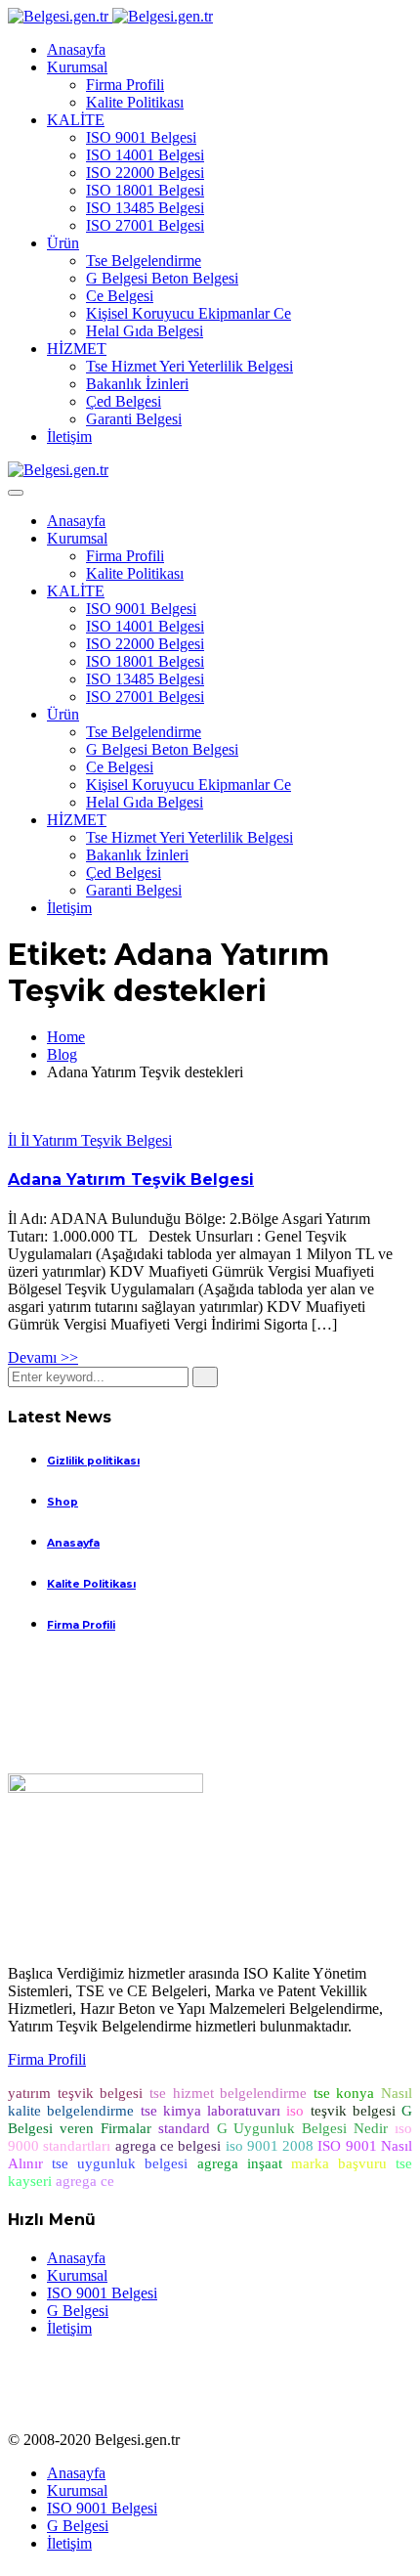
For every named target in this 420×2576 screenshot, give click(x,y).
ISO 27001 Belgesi (145, 225)
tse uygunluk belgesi (120, 2163)
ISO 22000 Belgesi (145, 173)
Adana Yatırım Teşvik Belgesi (131, 1179)
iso (295, 2111)
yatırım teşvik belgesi (75, 2093)
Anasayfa (76, 49)
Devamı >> (43, 1357)
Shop (63, 1502)
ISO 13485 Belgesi (145, 208)
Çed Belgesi (124, 401)
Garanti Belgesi (134, 419)
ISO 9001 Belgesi (141, 137)
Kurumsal (77, 67)
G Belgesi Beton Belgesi (162, 278)
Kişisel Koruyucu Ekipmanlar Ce (189, 313)
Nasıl (397, 2093)
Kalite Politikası (135, 102)
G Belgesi (78, 2311)
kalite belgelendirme (71, 2111)
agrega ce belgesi (168, 2146)
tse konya (344, 2093)
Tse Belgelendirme (144, 261)
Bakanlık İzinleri (137, 384)
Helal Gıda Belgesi (145, 331)
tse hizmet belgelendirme (228, 2093)
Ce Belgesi (120, 296)
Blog (62, 1054)
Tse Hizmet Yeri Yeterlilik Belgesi (189, 366)
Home (66, 1037)
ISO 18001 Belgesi (145, 190)
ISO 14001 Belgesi (145, 155)
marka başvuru (339, 2163)
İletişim (69, 437)
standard (184, 2128)
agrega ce (85, 2181)
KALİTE (76, 120)
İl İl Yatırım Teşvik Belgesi (90, 1140)
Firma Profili (125, 85)
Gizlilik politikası (93, 1461)
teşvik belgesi (353, 2111)
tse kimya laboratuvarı (211, 2111)
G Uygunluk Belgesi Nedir (303, 2128)
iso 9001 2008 (270, 2146)
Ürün (63, 243)
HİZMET (77, 349)
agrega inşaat (240, 2163)
